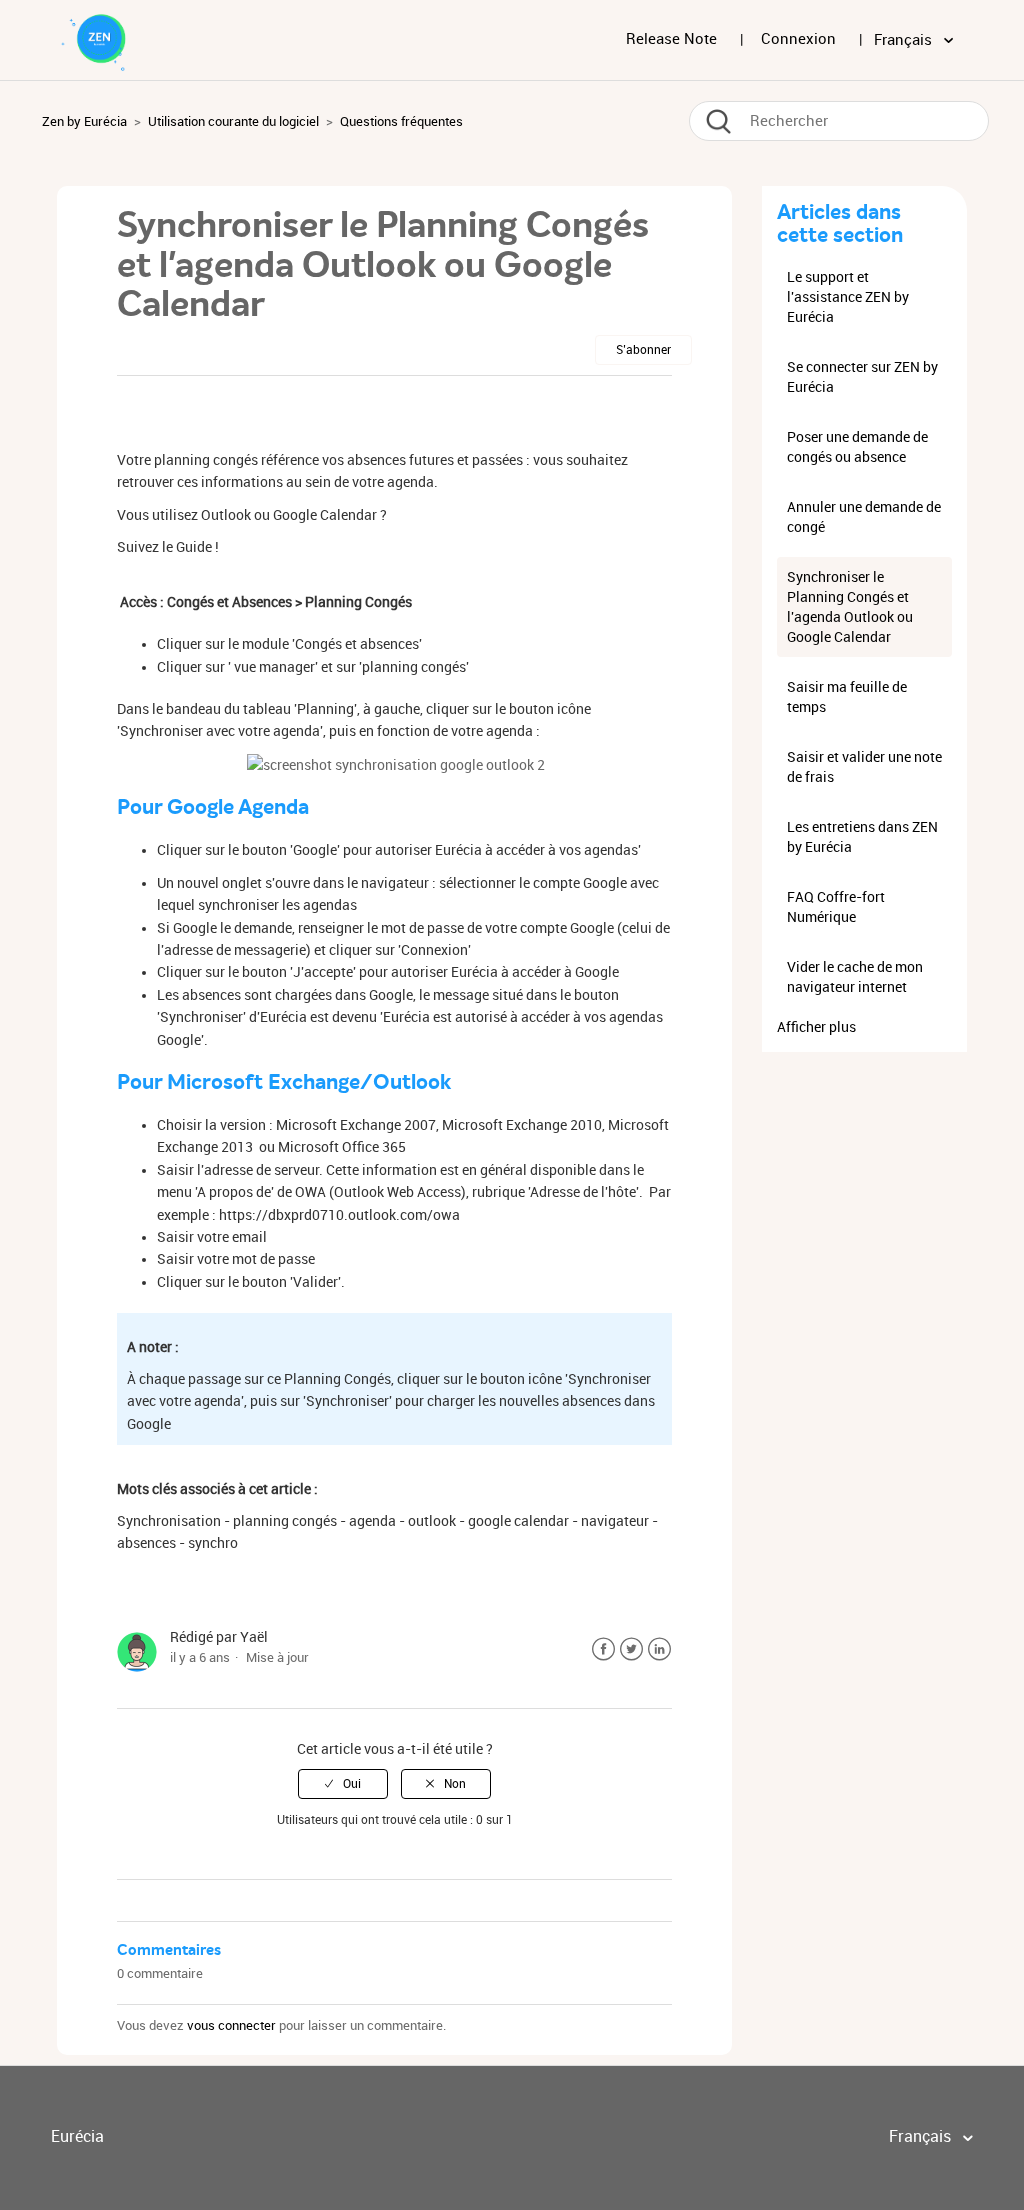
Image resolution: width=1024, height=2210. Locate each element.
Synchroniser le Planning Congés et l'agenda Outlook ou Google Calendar (850, 607)
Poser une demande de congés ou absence (857, 447)
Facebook (603, 1649)
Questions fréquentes (401, 121)
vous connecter (231, 2025)
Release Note (671, 39)
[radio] (343, 1784)
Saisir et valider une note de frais (864, 767)
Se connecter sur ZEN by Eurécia (862, 377)
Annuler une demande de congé (864, 517)
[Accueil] (106, 39)
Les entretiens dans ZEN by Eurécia (862, 837)
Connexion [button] (798, 39)
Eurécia (77, 2136)
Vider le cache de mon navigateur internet (855, 977)
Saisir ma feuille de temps (847, 697)
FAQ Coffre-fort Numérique (836, 907)
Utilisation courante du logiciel (233, 121)
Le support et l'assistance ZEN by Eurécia (848, 297)
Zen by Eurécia (84, 121)
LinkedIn (659, 1649)
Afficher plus (816, 1027)
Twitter (631, 1649)
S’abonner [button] (643, 350)
